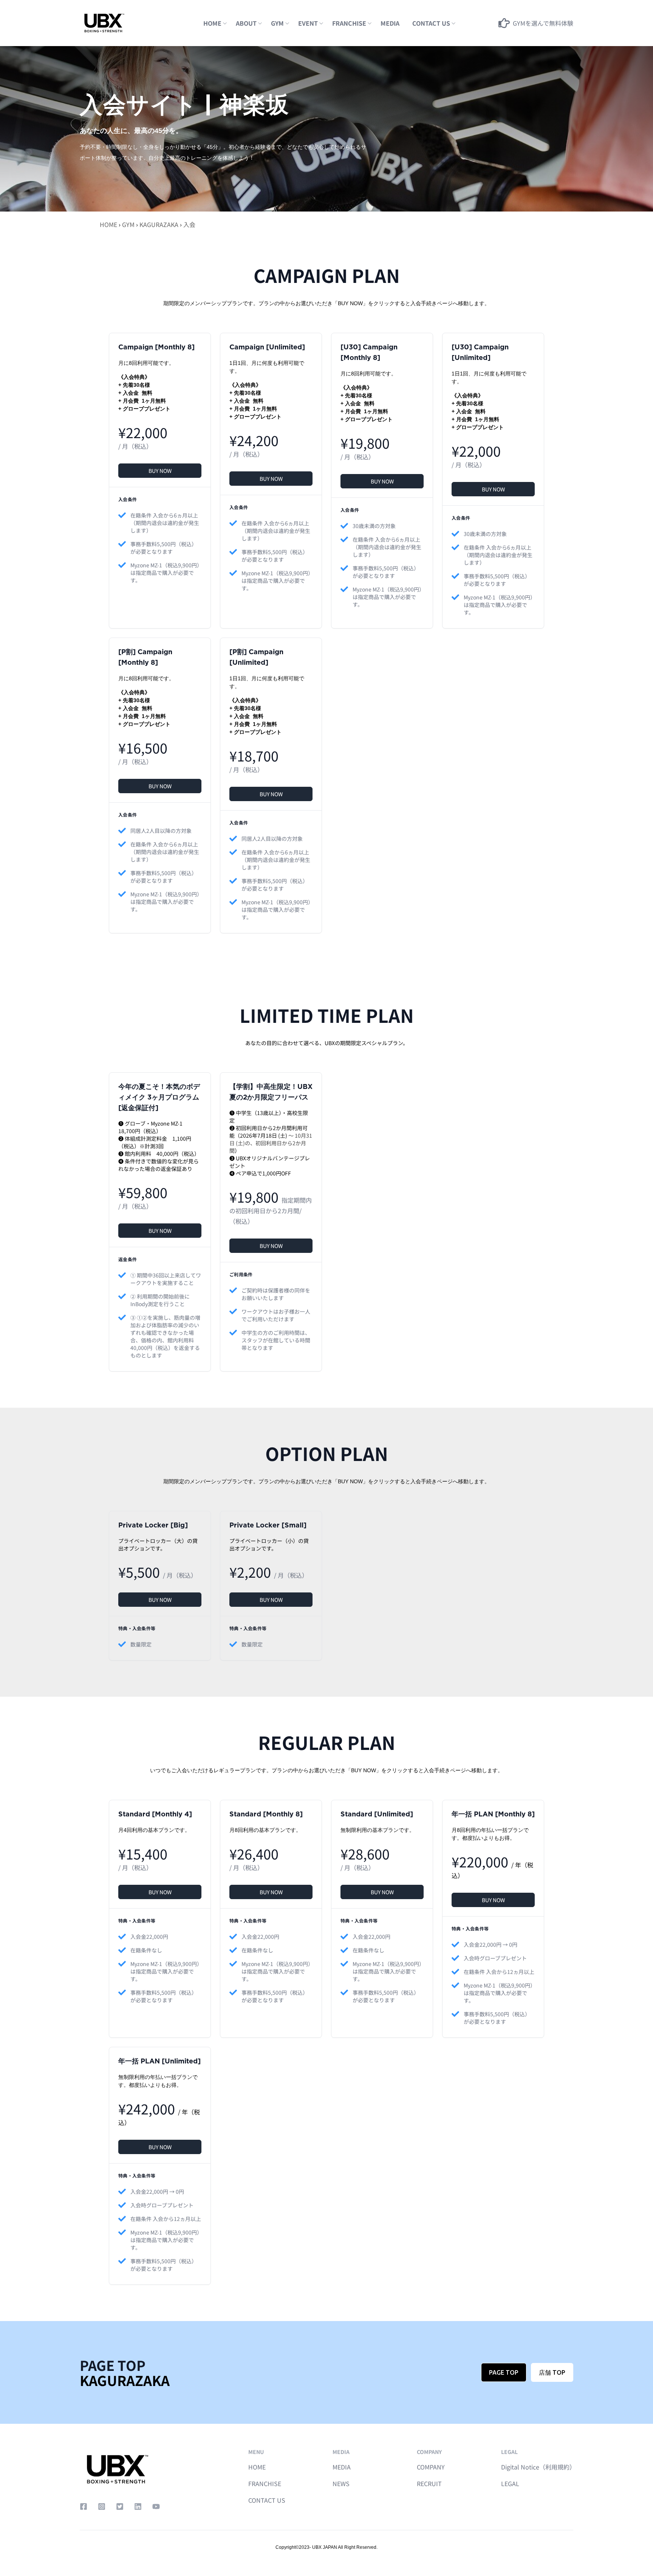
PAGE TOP (504, 2372)
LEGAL (510, 2483)
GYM (277, 23)
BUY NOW (160, 471)
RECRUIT (429, 2483)
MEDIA (390, 23)
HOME (212, 23)
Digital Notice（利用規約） (538, 2467)
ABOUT (246, 23)
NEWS (341, 2483)
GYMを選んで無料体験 (543, 23)
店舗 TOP (552, 2372)
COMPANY (431, 2467)
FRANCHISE (349, 23)
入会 (189, 224)
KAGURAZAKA (159, 224)
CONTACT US (267, 2500)
